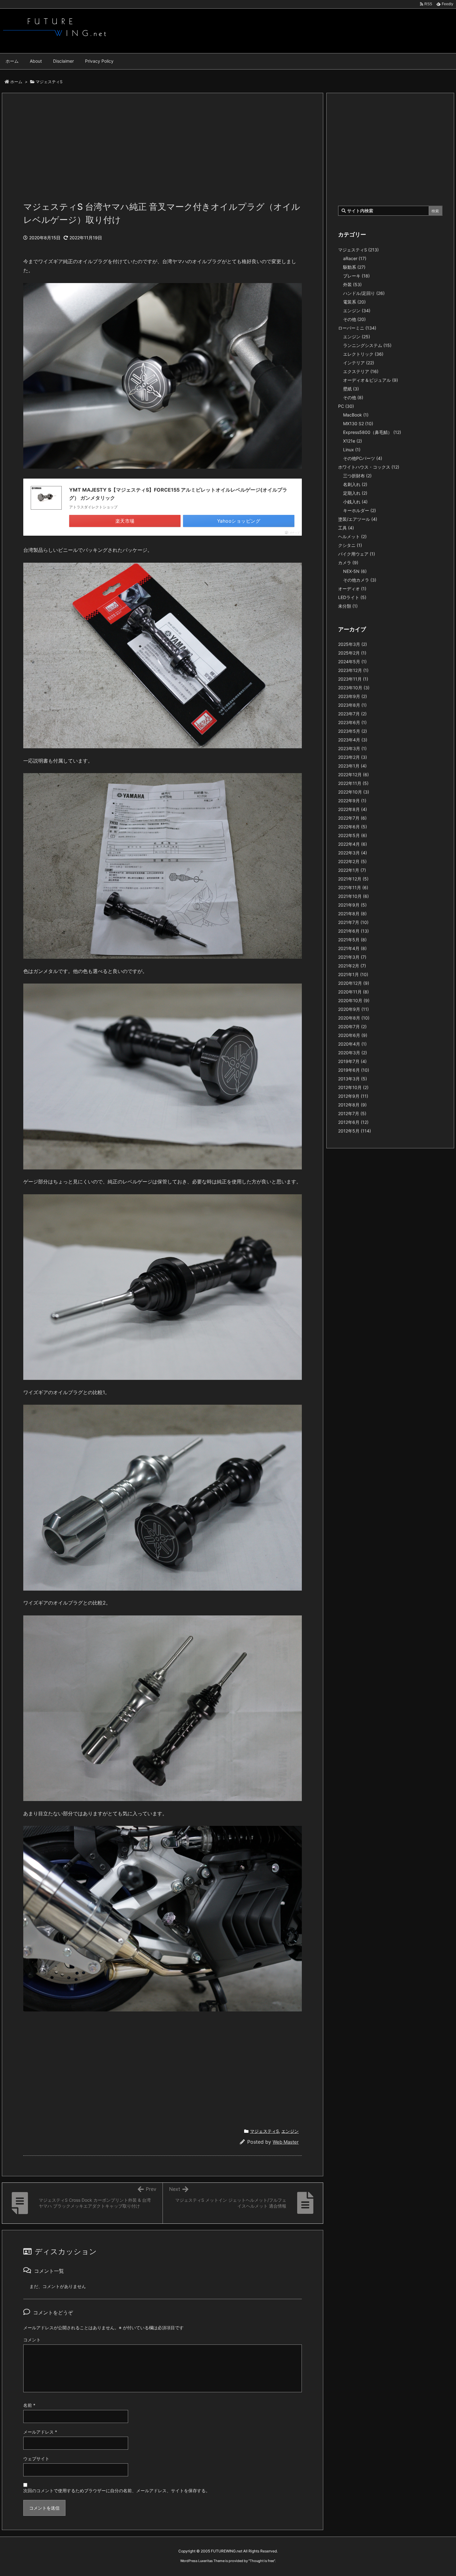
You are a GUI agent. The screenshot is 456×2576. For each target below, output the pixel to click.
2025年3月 (353, 644)
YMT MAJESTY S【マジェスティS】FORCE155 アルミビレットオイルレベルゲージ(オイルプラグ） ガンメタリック (178, 494)
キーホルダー (360, 510)
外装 (352, 284)
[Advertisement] (163, 151)
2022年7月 (352, 818)
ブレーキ (356, 276)
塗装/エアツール (358, 519)
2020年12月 (354, 983)
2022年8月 (353, 809)
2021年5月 (352, 940)
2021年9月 (352, 905)
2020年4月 (352, 1044)
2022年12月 (353, 775)
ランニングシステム (367, 345)
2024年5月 (352, 662)
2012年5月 (355, 1131)
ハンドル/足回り (364, 293)
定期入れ (355, 493)
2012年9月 (353, 1096)
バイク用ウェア (357, 554)
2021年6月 (353, 931)
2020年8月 (354, 1018)
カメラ (348, 563)
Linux (352, 450)
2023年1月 (352, 766)
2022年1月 (352, 870)
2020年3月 (353, 1053)
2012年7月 (352, 1113)
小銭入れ (355, 502)
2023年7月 (352, 714)
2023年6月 (352, 722)
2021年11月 (353, 887)
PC (346, 406)
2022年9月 (352, 801)
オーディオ (352, 589)
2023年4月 (353, 740)
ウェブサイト (36, 2459)
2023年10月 (354, 688)
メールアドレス (40, 2432)
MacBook (356, 415)
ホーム (16, 82)
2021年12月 (353, 879)
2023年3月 (352, 748)
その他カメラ (360, 580)
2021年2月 (352, 966)
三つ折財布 (357, 476)
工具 (346, 528)
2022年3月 (353, 853)
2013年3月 (353, 1079)
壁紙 (351, 389)
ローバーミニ (357, 328)
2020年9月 (353, 1009)
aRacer (355, 258)
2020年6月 (353, 1035)
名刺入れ (355, 484)
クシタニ (350, 545)
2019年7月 (352, 1061)
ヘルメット (352, 536)
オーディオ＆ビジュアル (371, 380)
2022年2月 (352, 861)
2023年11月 (353, 679)
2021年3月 (352, 957)
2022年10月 (354, 792)
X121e (353, 441)
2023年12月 (353, 670)
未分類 (348, 606)
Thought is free (262, 2561)
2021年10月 (353, 896)
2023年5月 (353, 731)
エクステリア (361, 371)
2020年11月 (353, 992)
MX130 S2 (358, 423)
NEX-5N (355, 571)
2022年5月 (353, 835)
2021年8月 (352, 914)
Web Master (286, 2142)
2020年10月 (354, 1000)
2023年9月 (353, 696)
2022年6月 (353, 827)
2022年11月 (353, 783)
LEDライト (352, 597)
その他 (354, 319)
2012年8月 (352, 1105)
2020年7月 (352, 1027)
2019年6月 (354, 1070)
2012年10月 (353, 1087)
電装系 (354, 302)
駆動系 (354, 267)
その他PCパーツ (363, 458)
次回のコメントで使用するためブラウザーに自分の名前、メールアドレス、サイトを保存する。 (117, 2490)
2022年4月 (353, 844)
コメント (32, 2340)
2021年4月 (352, 948)
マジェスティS (49, 82)
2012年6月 (353, 1122)
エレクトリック (363, 354)
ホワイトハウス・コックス (369, 467)
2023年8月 (352, 705)
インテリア (359, 363)
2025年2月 (352, 653)
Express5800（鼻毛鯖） (372, 432)
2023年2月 (353, 757)
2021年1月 (353, 974)
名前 (29, 2405)
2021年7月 (353, 922)
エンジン (290, 2131)
